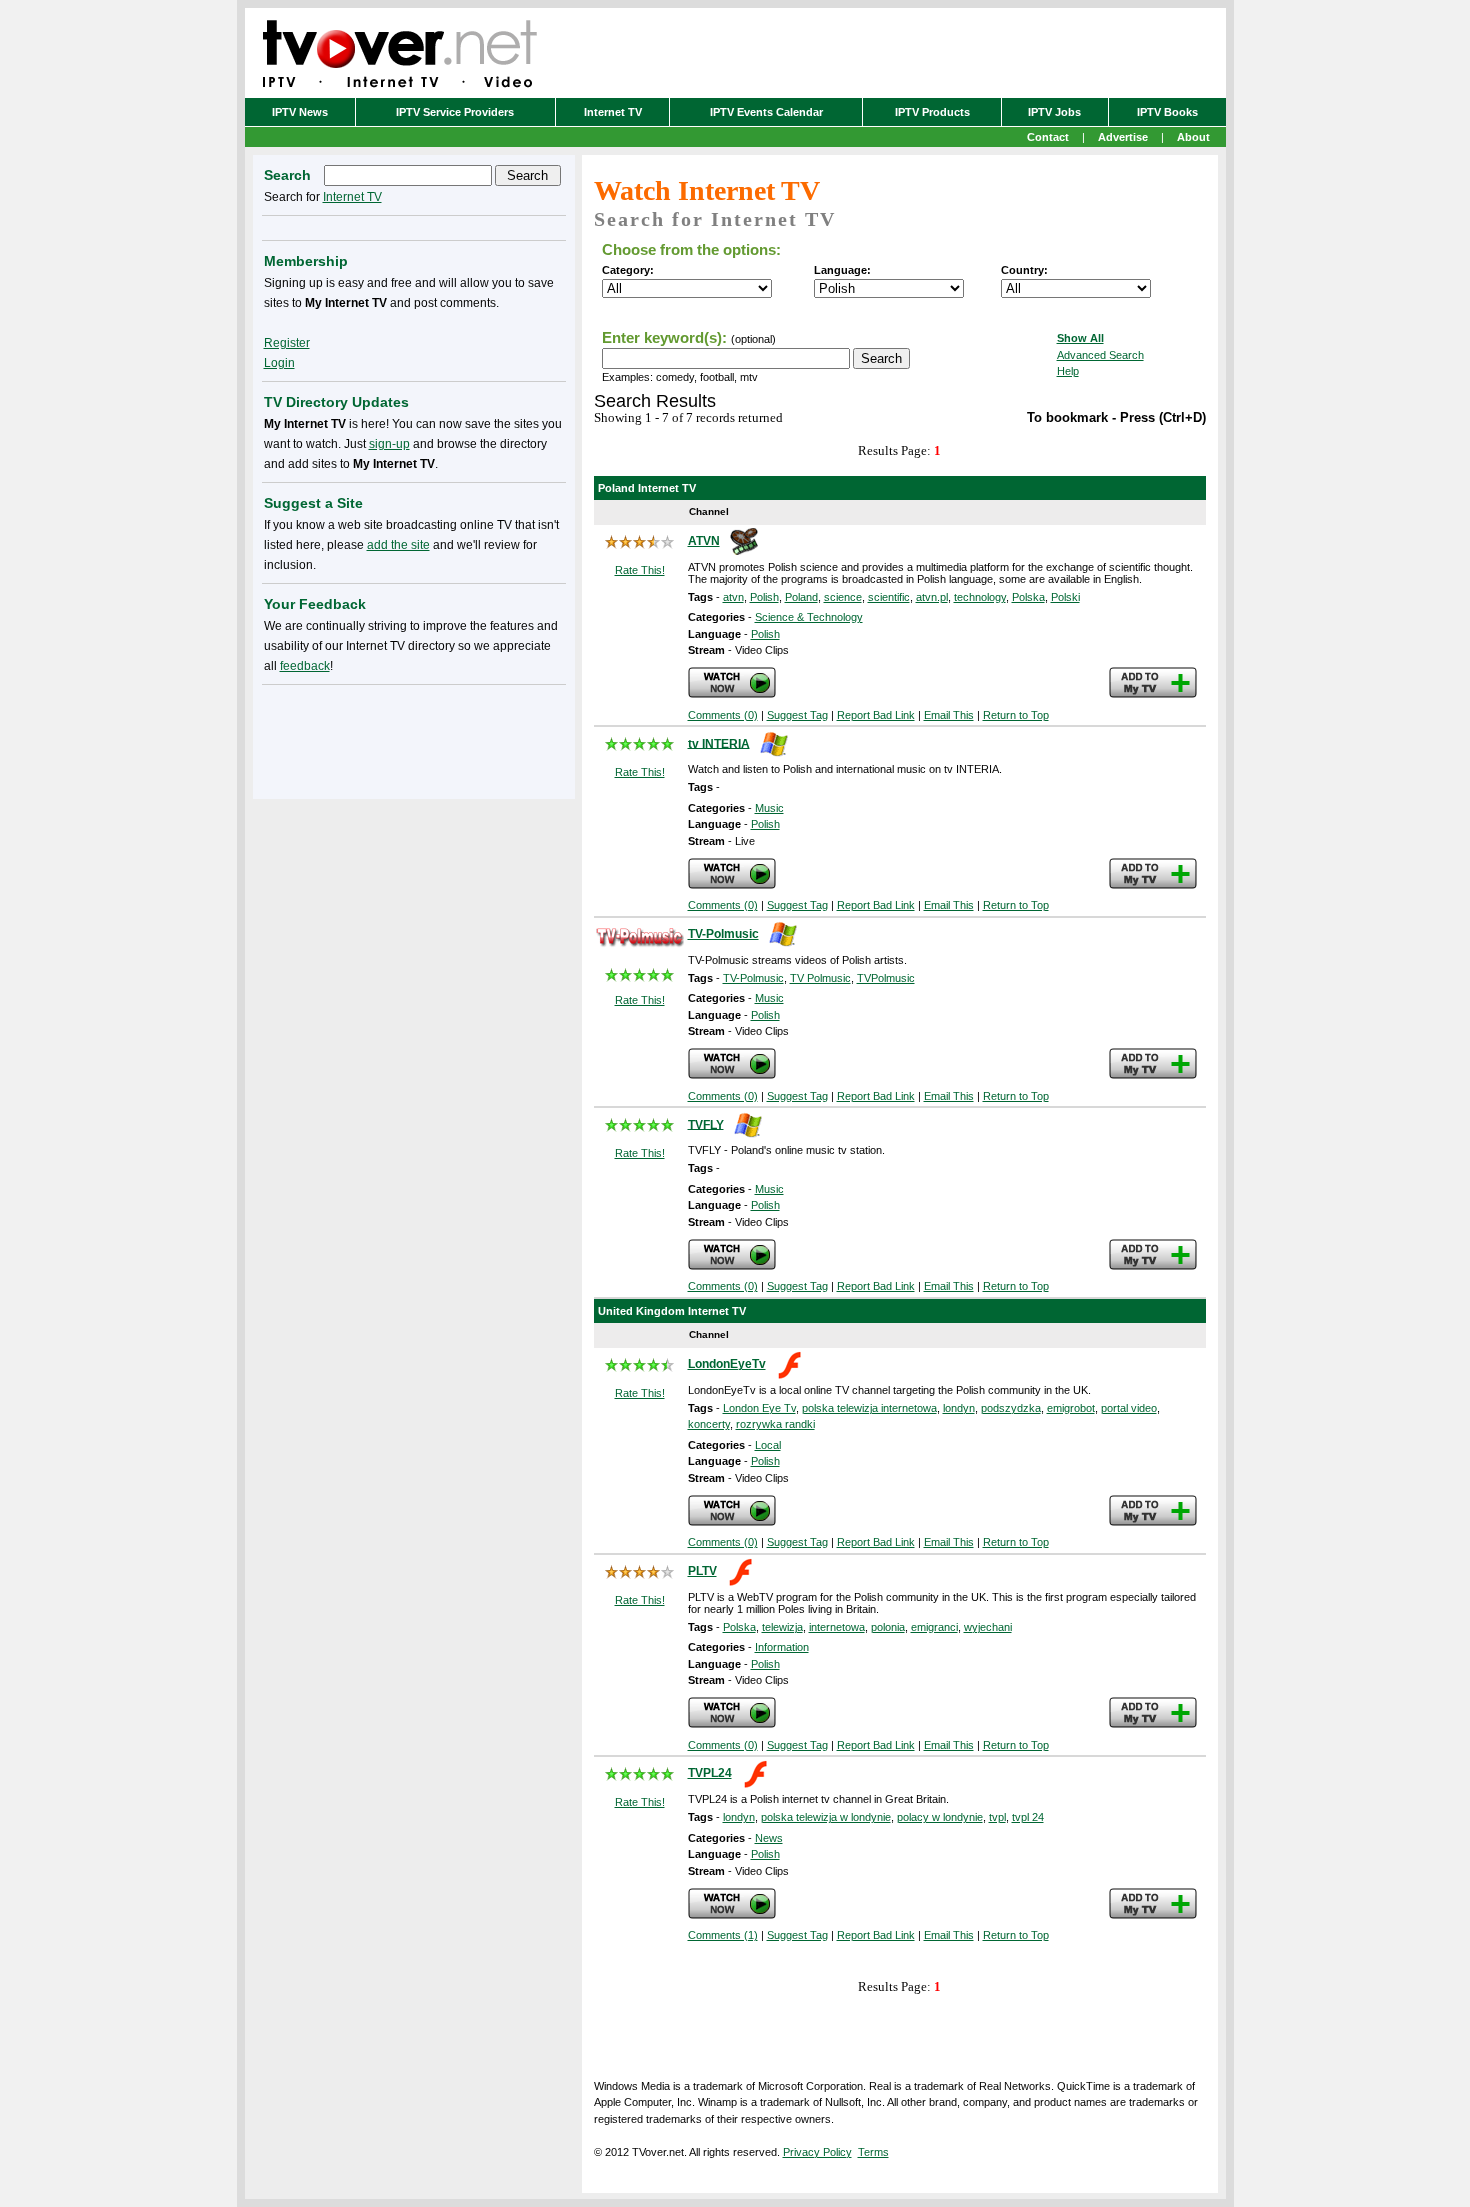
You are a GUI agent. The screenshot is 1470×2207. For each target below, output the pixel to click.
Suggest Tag (797, 715)
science (843, 597)
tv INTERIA (719, 743)
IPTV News (300, 112)
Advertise (1123, 137)
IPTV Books (1167, 112)
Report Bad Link (876, 715)
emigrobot (1071, 1408)
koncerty (709, 1424)
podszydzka (1011, 1408)
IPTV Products (932, 112)
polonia (888, 1627)
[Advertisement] (414, 738)
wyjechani (988, 1627)
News (769, 1838)
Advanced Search (1100, 355)
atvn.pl (932, 597)
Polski (1065, 597)
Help (1068, 371)
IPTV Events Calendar (766, 112)
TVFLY (706, 1124)
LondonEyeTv (727, 1364)
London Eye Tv (759, 1408)
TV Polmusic (820, 978)
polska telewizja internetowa (869, 1408)
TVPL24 (710, 1773)
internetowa (837, 1627)
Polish (764, 597)
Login (279, 363)
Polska (1028, 597)
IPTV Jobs (1054, 112)
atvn (733, 597)
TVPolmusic (886, 978)
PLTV (702, 1571)
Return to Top (1016, 715)
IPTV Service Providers (455, 112)
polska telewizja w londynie (826, 1817)
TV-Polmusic (723, 934)
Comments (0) (723, 715)
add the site (398, 545)
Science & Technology (809, 617)
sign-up (389, 444)
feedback (305, 666)
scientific (889, 597)
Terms (873, 2152)
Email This (949, 715)
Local (768, 1445)
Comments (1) (723, 1935)
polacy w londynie (940, 1817)
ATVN (704, 541)
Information (782, 1647)
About (1193, 137)
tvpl (997, 1817)
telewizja (782, 1627)
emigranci (934, 1627)
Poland (801, 597)
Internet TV (613, 112)
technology (980, 597)
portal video (1129, 1408)
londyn (959, 1408)
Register (287, 343)
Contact (1048, 137)
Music (769, 808)
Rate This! (640, 570)
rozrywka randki (775, 1424)
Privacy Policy (817, 2152)
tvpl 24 (1028, 1817)
